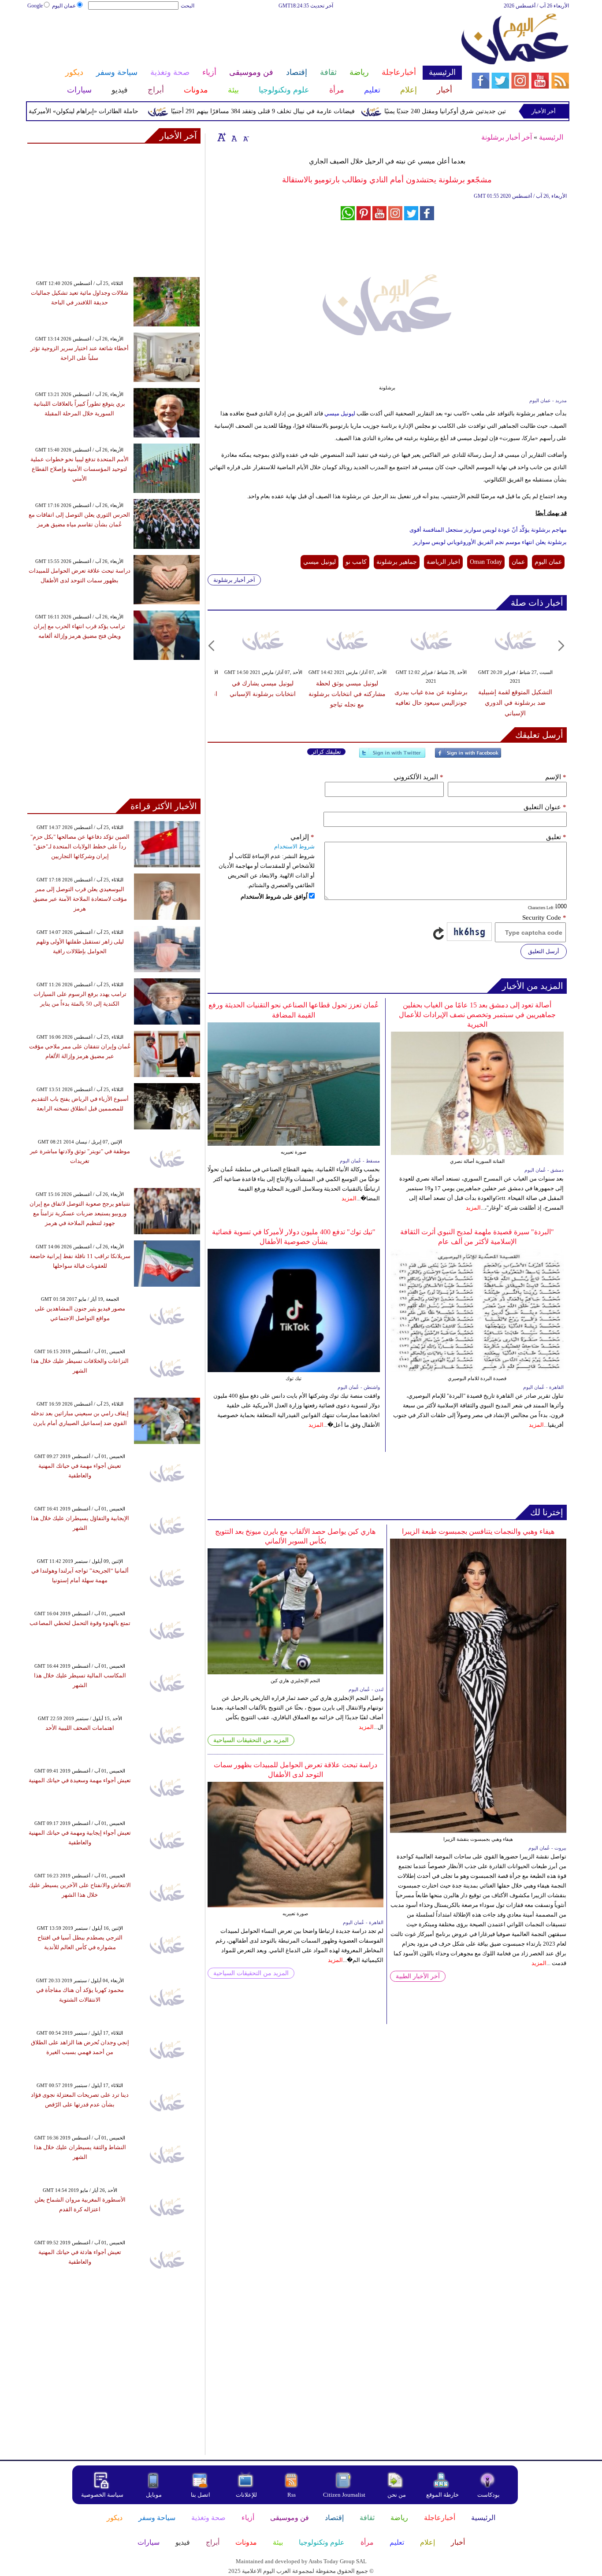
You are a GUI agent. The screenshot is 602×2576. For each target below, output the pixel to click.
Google (35, 6)
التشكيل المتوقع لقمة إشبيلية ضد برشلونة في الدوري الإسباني (515, 703)
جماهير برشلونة (397, 562)
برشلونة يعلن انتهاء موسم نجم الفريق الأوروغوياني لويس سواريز (490, 542)
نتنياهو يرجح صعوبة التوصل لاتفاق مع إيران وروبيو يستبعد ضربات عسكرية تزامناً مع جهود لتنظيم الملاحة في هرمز (80, 1213)
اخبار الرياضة (443, 562)
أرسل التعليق (544, 951)
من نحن (397, 2495)
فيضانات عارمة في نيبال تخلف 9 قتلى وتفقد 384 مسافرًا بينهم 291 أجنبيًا (303, 111)
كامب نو (356, 562)
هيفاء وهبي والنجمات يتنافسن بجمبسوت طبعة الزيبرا (478, 1531)
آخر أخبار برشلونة (507, 137)
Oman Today (486, 562)
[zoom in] (222, 137)
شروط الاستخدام (294, 846)
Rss (292, 2495)
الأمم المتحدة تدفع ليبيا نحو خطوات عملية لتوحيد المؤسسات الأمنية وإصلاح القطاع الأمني (80, 469)
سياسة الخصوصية (102, 2495)
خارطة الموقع (442, 2495)
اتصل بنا (201, 2495)
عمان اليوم (64, 6)
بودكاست (489, 2495)
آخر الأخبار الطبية (418, 1976)
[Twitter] (392, 757)
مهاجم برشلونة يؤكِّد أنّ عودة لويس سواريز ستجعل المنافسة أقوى (488, 530)
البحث (188, 6)
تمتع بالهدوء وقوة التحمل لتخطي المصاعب (80, 1623)
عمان (518, 562)
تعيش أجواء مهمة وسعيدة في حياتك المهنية (80, 1780)
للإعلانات (246, 2495)
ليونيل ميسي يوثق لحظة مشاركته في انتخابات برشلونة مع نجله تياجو (347, 694)
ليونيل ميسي (340, 413)
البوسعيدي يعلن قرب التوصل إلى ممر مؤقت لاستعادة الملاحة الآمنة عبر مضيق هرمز (80, 899)
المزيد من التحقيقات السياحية (251, 1740)
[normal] (233, 137)
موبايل (154, 2495)
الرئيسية (551, 137)
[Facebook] (468, 757)
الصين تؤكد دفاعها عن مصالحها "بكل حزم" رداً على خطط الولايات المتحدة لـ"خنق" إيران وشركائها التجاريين (80, 846)
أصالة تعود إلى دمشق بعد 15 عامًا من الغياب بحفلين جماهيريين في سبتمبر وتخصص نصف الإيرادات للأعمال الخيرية (477, 1015)
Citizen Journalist (344, 2495)
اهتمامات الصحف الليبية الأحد (80, 1728)
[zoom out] (245, 137)
